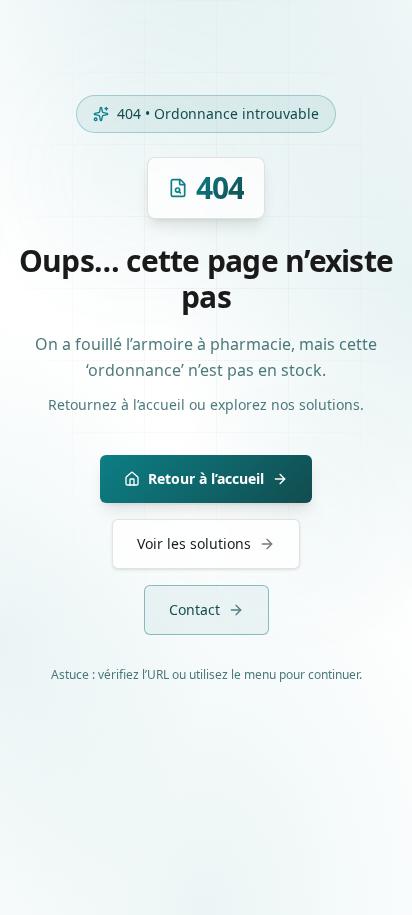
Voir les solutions (194, 543)
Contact (194, 609)
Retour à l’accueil (206, 478)
